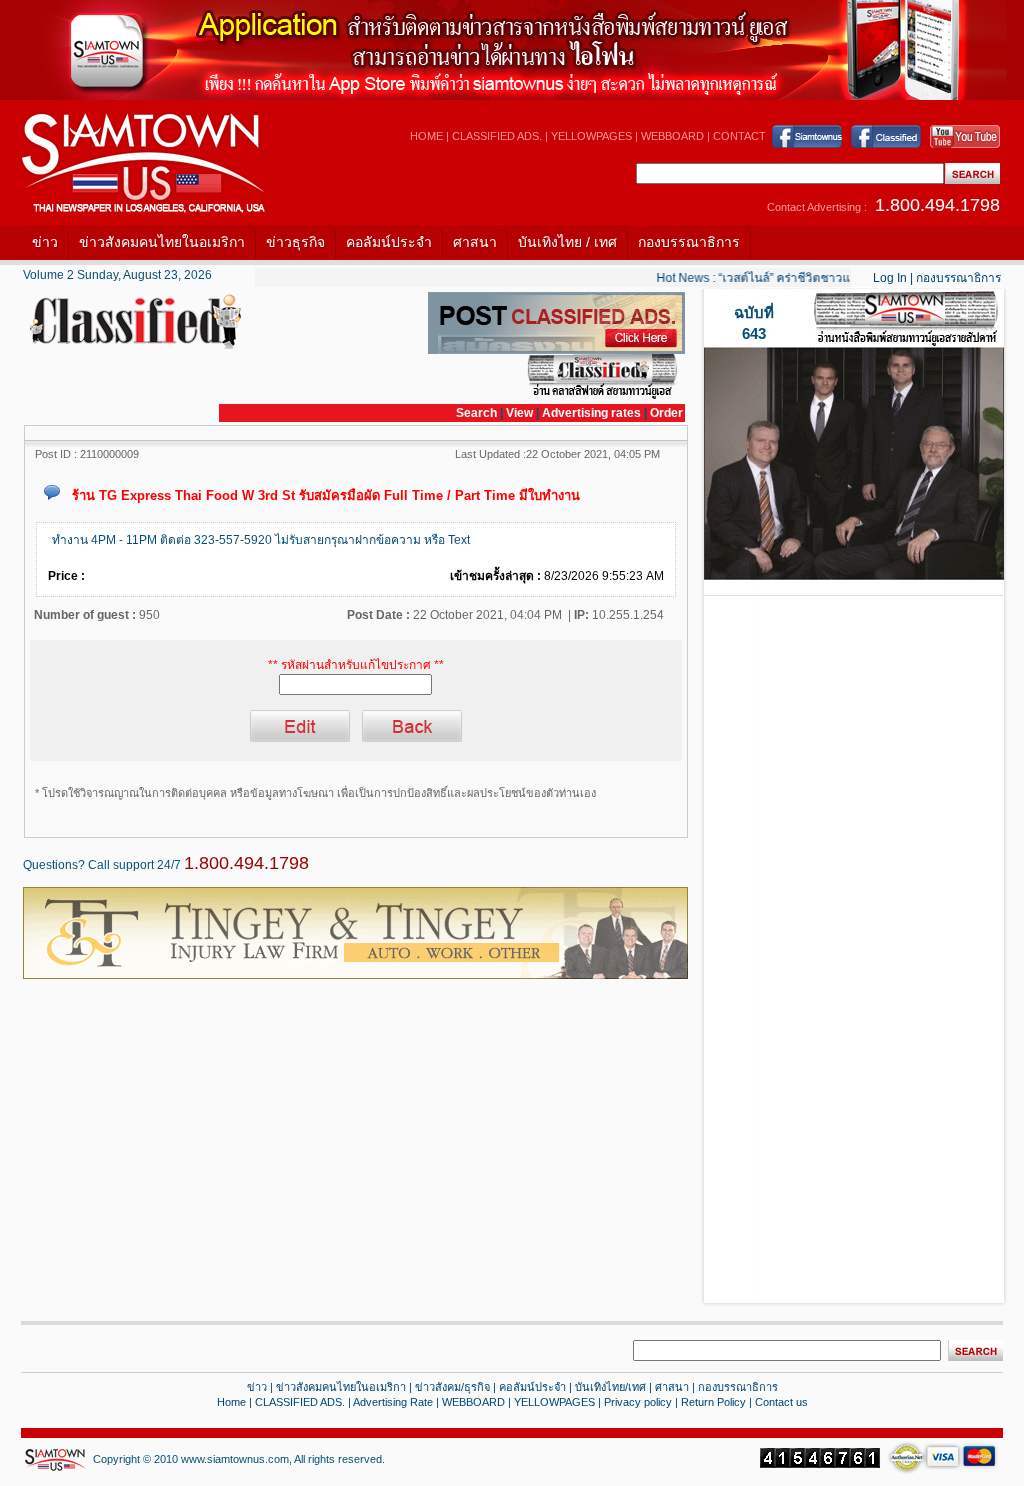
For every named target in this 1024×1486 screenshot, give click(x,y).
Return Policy (713, 1402)
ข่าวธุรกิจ (295, 242)
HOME (426, 136)
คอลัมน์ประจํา (532, 1387)
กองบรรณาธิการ (689, 242)
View (521, 413)
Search (476, 413)
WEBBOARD (672, 136)
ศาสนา (475, 242)
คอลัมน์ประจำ (389, 242)
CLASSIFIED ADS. (497, 136)
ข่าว (45, 242)
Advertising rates (591, 413)
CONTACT (739, 136)
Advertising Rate (393, 1402)
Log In (890, 278)
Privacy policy (638, 1402)
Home (231, 1402)
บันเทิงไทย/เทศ (610, 1387)
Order (666, 413)
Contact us (781, 1402)
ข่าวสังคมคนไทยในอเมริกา (162, 242)
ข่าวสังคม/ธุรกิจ (452, 1387)
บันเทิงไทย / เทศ (567, 242)
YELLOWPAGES (591, 136)
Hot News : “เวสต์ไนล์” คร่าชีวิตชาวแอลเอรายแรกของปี (791, 278)
